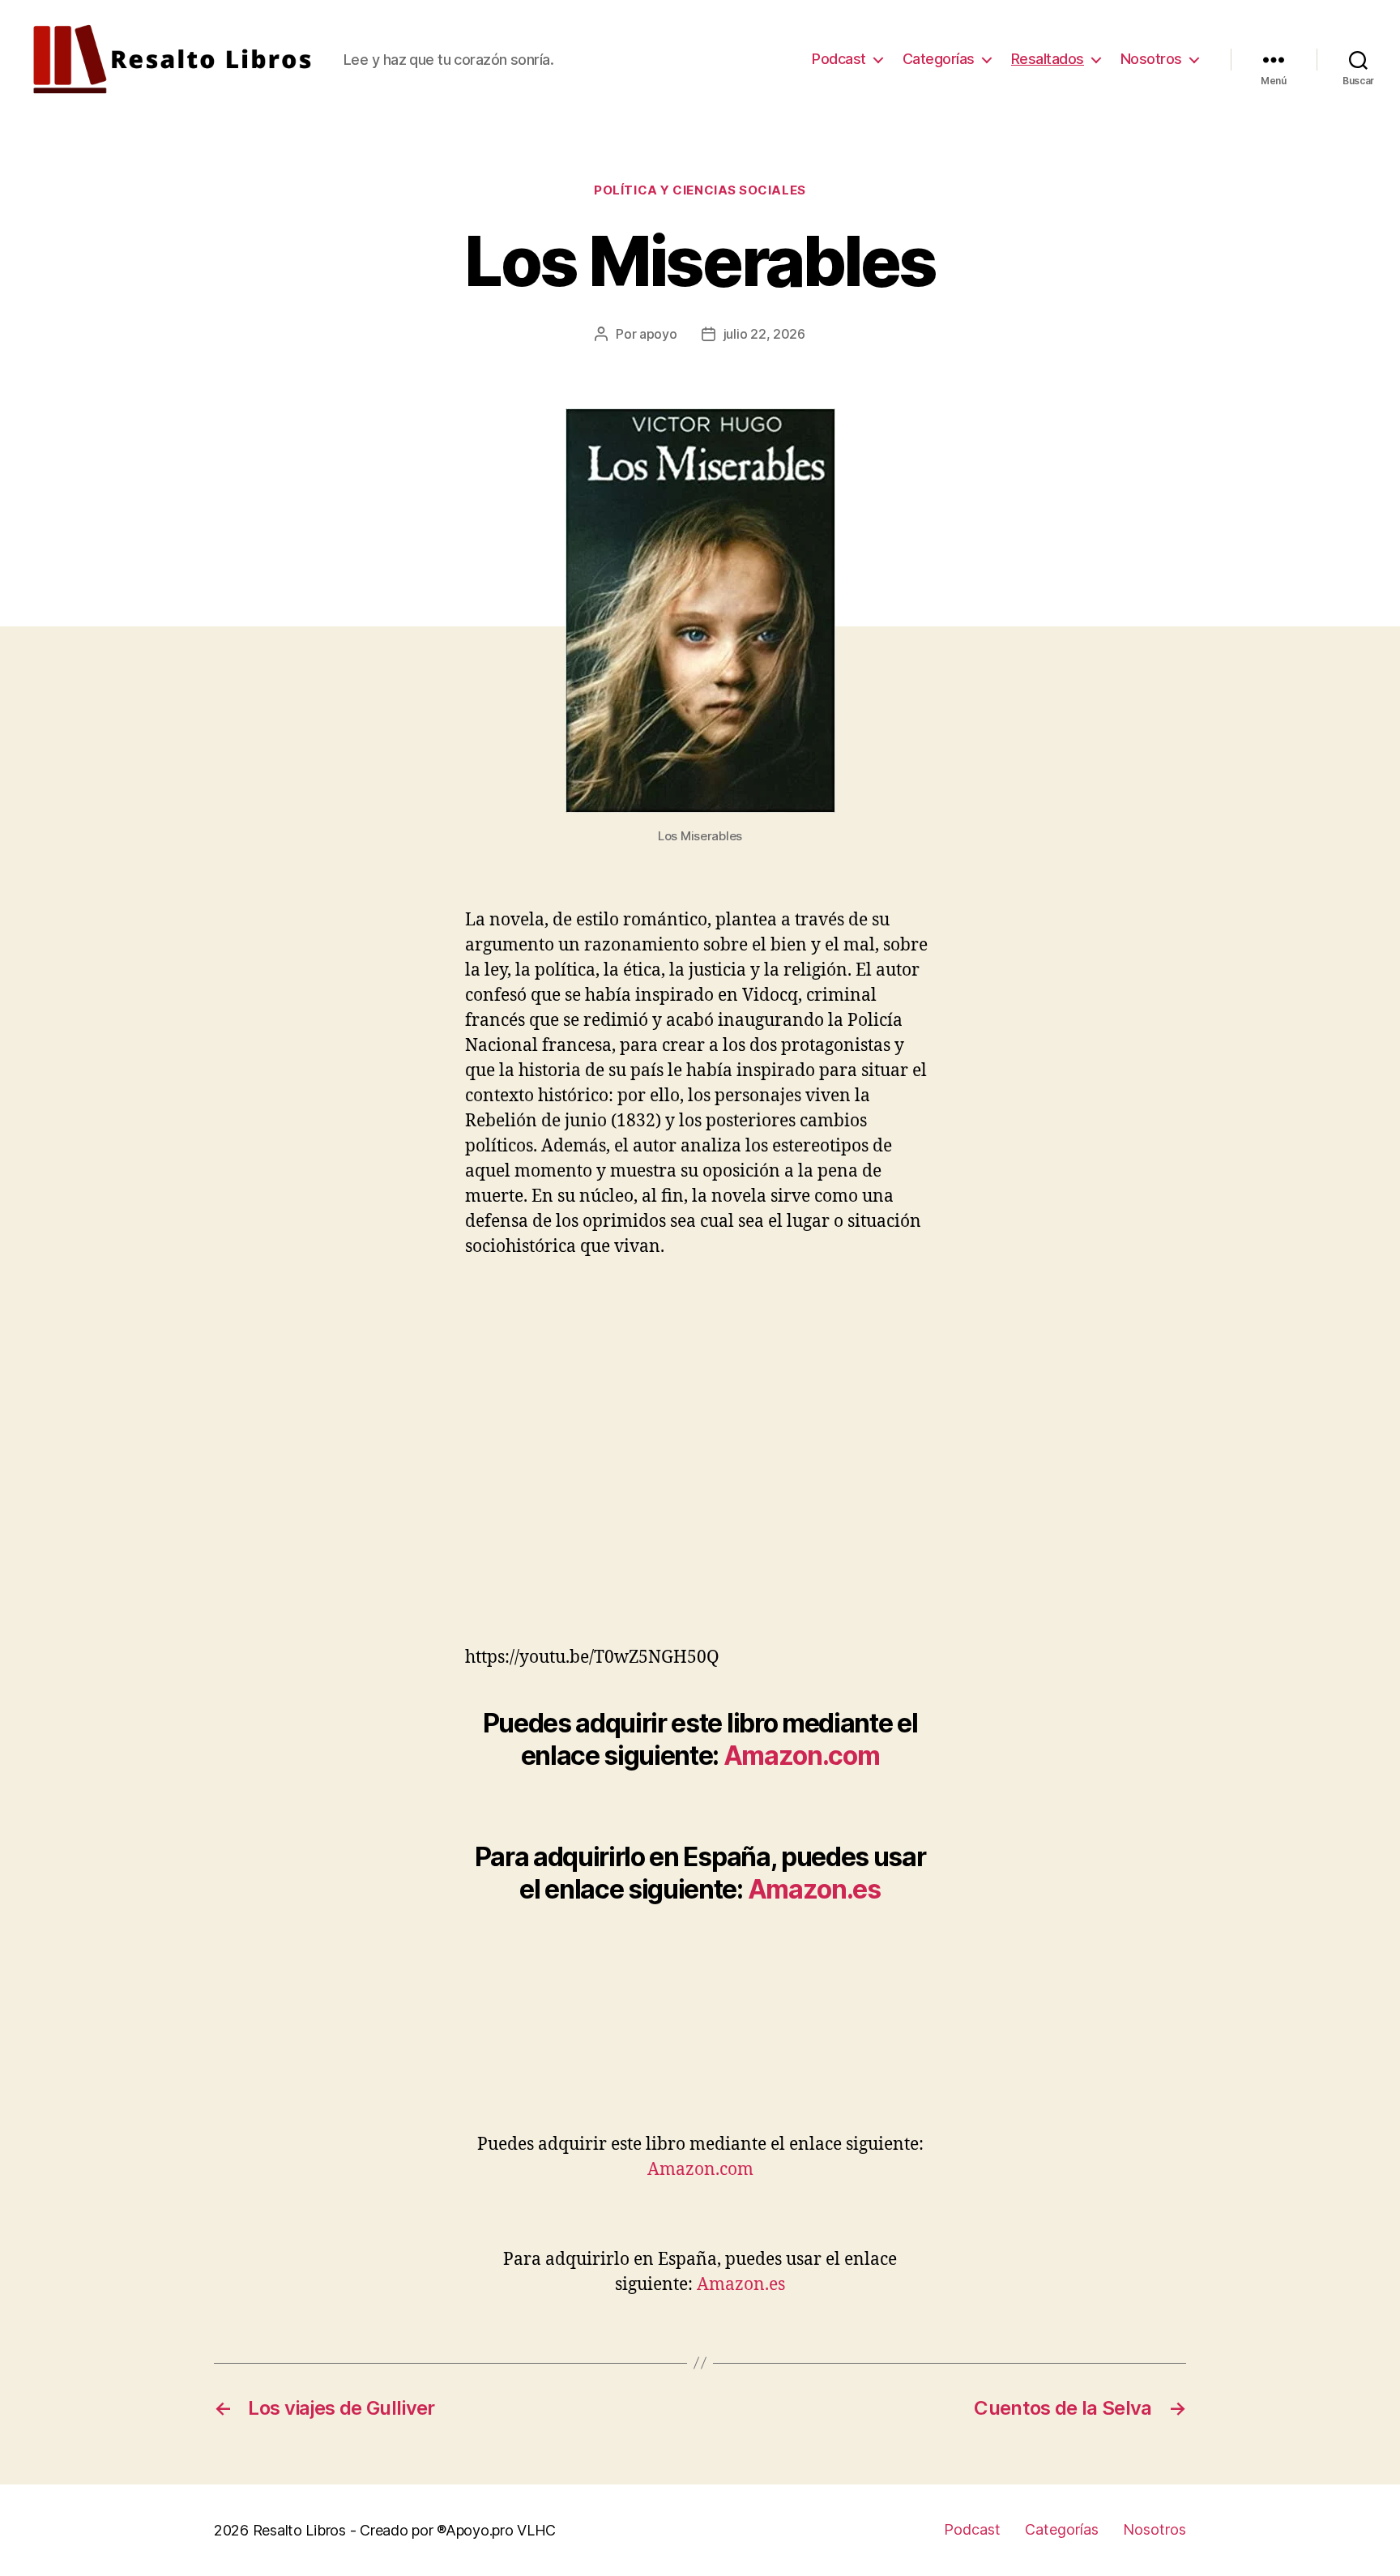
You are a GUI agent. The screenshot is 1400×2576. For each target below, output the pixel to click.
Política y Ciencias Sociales (700, 190)
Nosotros (1151, 59)
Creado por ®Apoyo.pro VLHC (458, 2530)
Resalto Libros (299, 2530)
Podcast (839, 59)
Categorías (939, 59)
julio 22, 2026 (764, 334)
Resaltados (1048, 59)
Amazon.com (802, 1756)
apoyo (658, 334)
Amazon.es (814, 1889)
